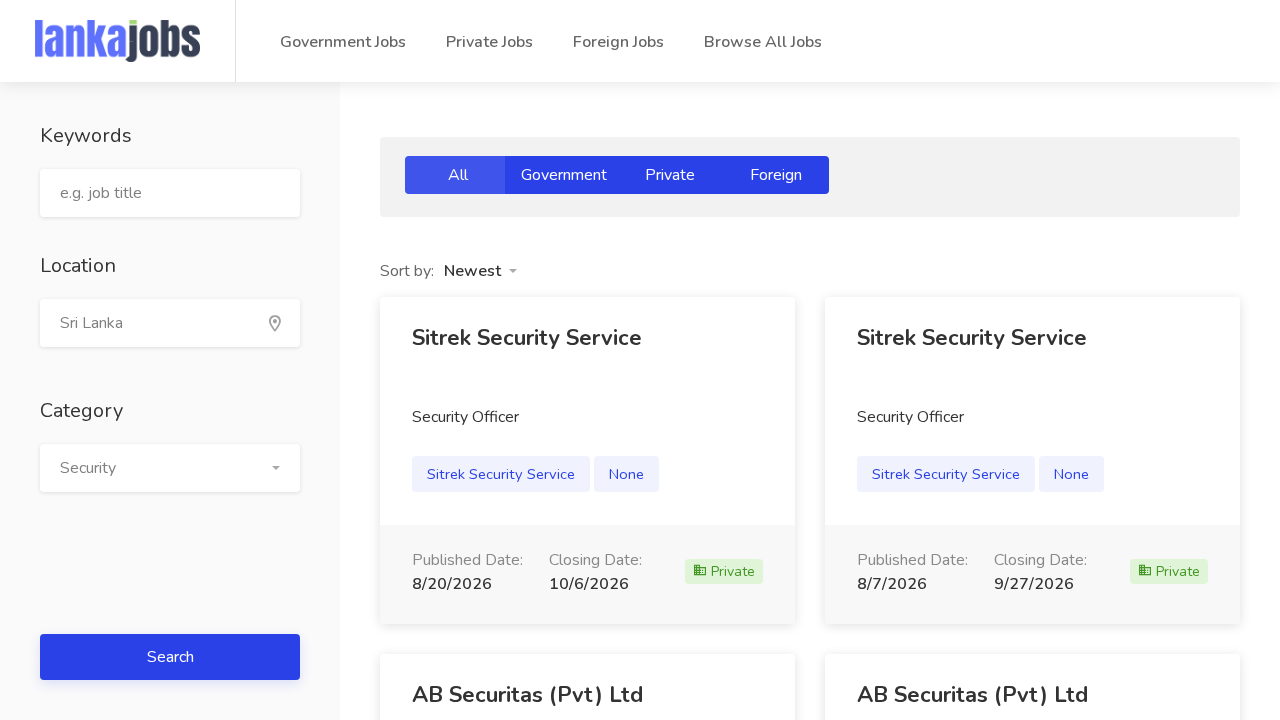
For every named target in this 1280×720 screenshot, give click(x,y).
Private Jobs (489, 42)
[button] (170, 468)
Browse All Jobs (763, 42)
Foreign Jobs (618, 42)
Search (170, 657)
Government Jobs (343, 42)
